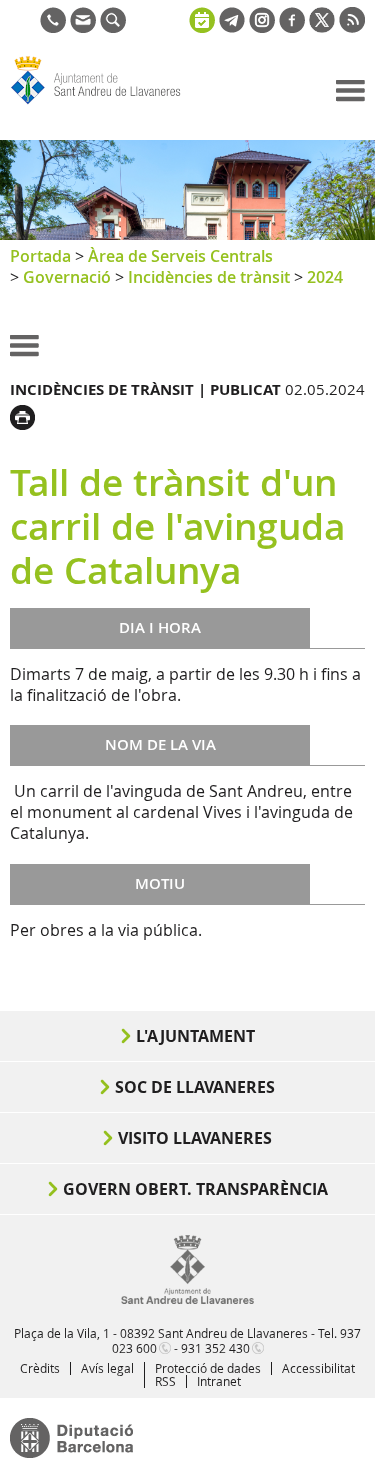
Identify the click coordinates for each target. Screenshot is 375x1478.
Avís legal (107, 1368)
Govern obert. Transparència (195, 1189)
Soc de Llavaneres (195, 1087)
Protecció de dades (208, 1368)
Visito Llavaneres (195, 1138)
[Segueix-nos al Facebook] (292, 27)
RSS (165, 1381)
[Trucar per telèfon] (53, 27)
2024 (325, 277)
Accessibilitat (318, 1368)
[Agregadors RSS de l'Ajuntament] (352, 27)
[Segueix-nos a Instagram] (262, 27)
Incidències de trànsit (209, 277)
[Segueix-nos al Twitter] (322, 27)
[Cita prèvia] (202, 18)
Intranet (219, 1381)
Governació (67, 277)
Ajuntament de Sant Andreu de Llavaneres (106, 104)
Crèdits (40, 1368)
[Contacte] (83, 27)
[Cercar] (113, 27)
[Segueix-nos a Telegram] (232, 27)
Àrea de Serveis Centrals (180, 256)
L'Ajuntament (195, 1036)
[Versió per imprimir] (27, 415)
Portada (40, 256)
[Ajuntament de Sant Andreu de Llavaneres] (187, 1300)
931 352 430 (215, 1348)
